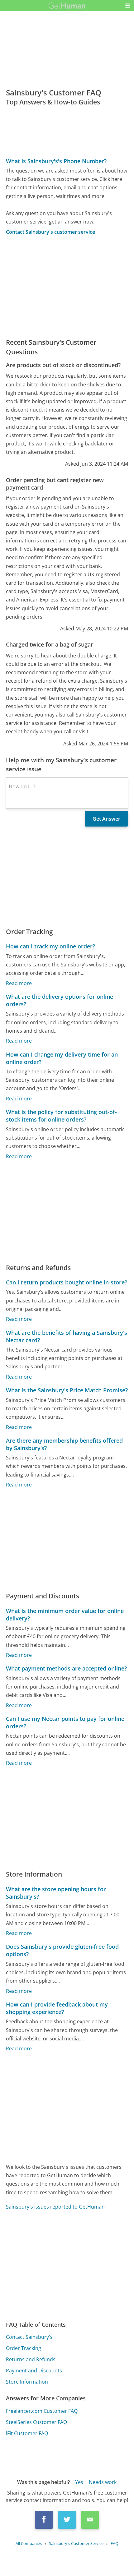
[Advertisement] (67, 287)
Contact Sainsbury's (29, 2337)
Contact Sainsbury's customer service (50, 232)
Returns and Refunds (31, 2359)
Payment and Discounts (34, 2371)
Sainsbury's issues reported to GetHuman (55, 2207)
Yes (79, 2482)
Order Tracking (24, 2348)
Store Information (27, 2382)
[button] (128, 6)
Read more (19, 983)
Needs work (103, 2482)
